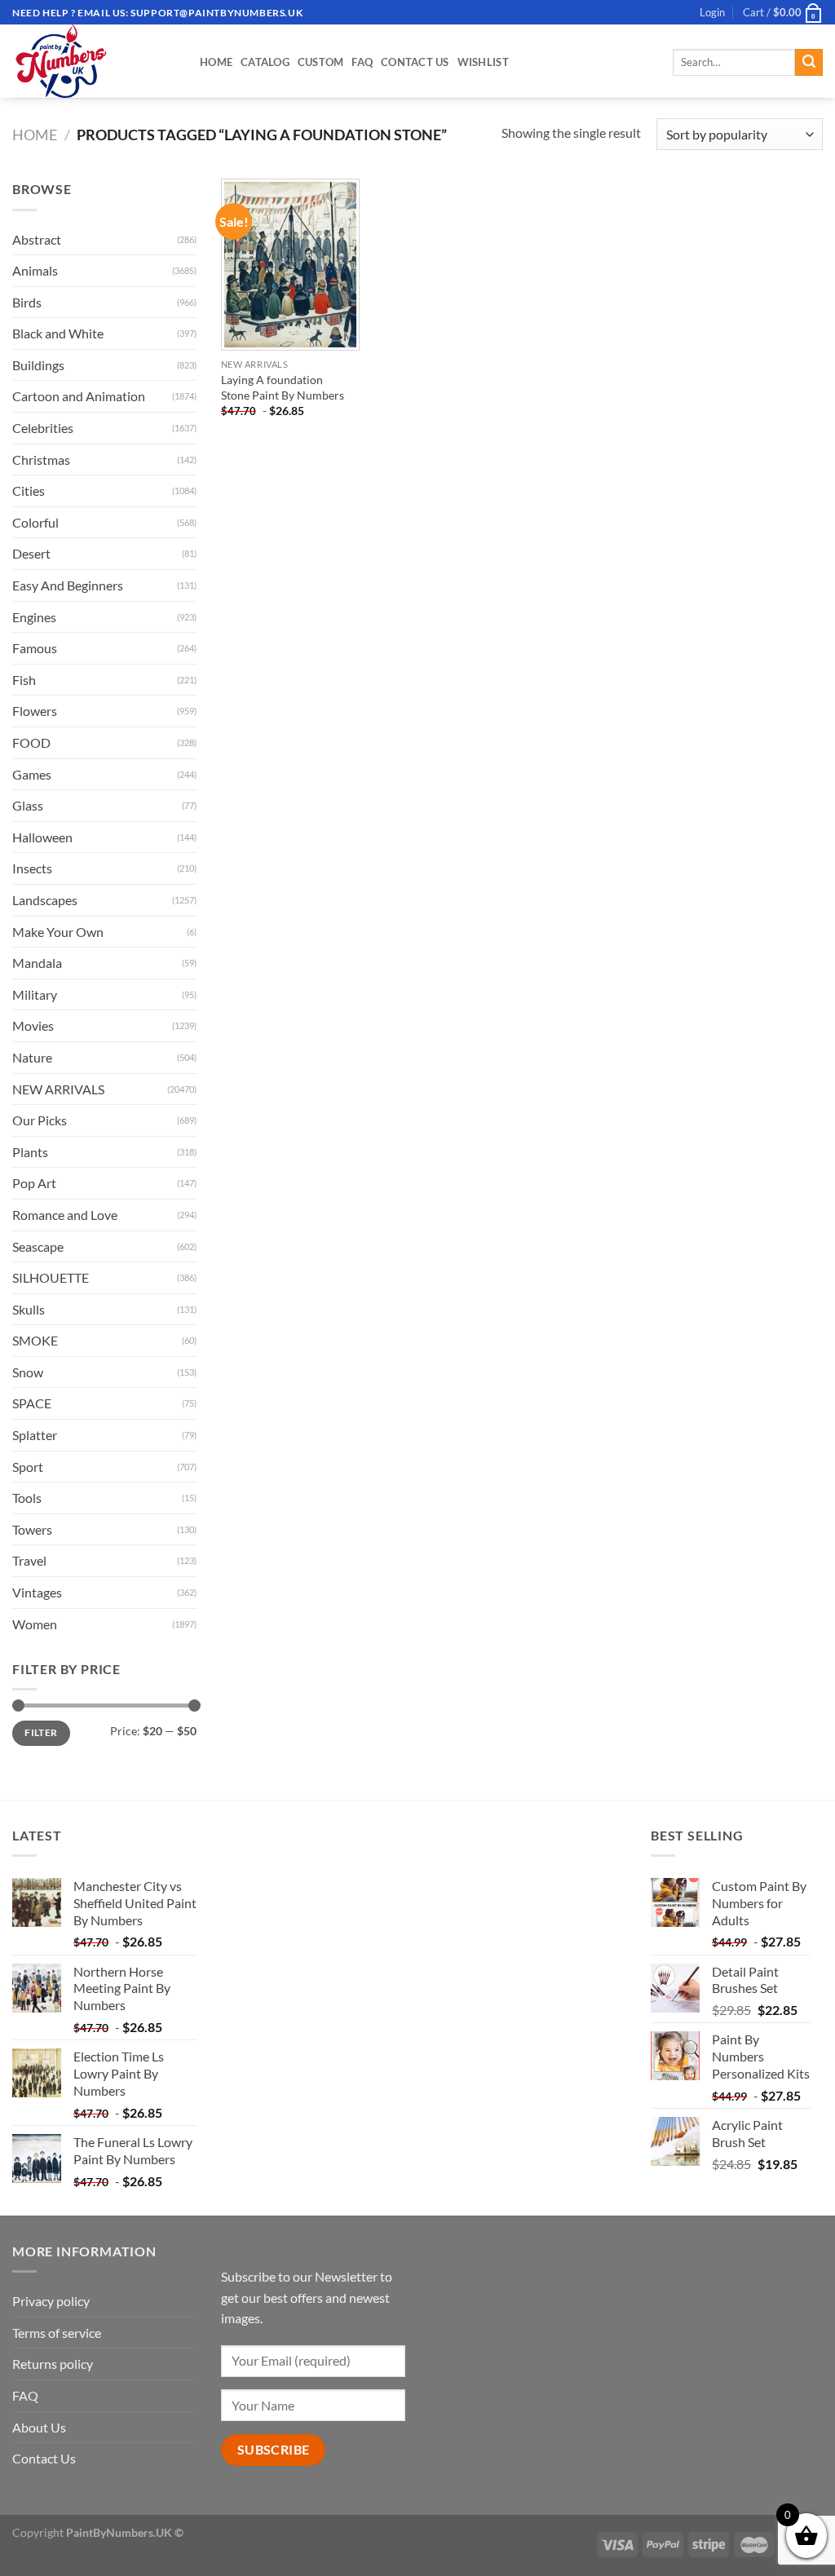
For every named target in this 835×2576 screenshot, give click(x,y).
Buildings (38, 365)
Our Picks (40, 1120)
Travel (29, 1560)
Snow (28, 1372)
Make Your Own (58, 932)
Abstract (37, 239)
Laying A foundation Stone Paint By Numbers (283, 387)
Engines (34, 617)
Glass (28, 805)
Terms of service (57, 2333)
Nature (32, 1057)
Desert (31, 553)
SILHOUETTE (51, 1277)
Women (35, 1624)
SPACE (32, 1403)
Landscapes (45, 900)
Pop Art (34, 1183)
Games (32, 774)
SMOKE (35, 1340)
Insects (32, 868)
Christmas (41, 460)
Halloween (42, 837)
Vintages (37, 1592)
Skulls (29, 1309)
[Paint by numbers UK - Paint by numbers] (94, 61)
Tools (27, 1498)
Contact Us (415, 62)
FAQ (362, 62)
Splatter (35, 1435)
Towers (32, 1529)
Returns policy (53, 2364)
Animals (35, 270)
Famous (35, 648)
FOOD (31, 742)
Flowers (35, 711)
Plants (30, 1152)
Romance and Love (65, 1215)
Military (35, 994)
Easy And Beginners (68, 585)
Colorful (35, 522)
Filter (41, 1732)
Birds (27, 302)
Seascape (38, 1246)
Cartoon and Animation (79, 396)
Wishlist (483, 62)
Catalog (265, 62)
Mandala (37, 963)
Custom (321, 62)
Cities (29, 490)
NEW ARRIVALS (58, 1089)
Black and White (58, 333)
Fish (24, 680)
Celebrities (43, 428)
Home (216, 62)
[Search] (809, 63)
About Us (39, 2427)
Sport (28, 1467)
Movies (33, 1025)
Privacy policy (51, 2301)
